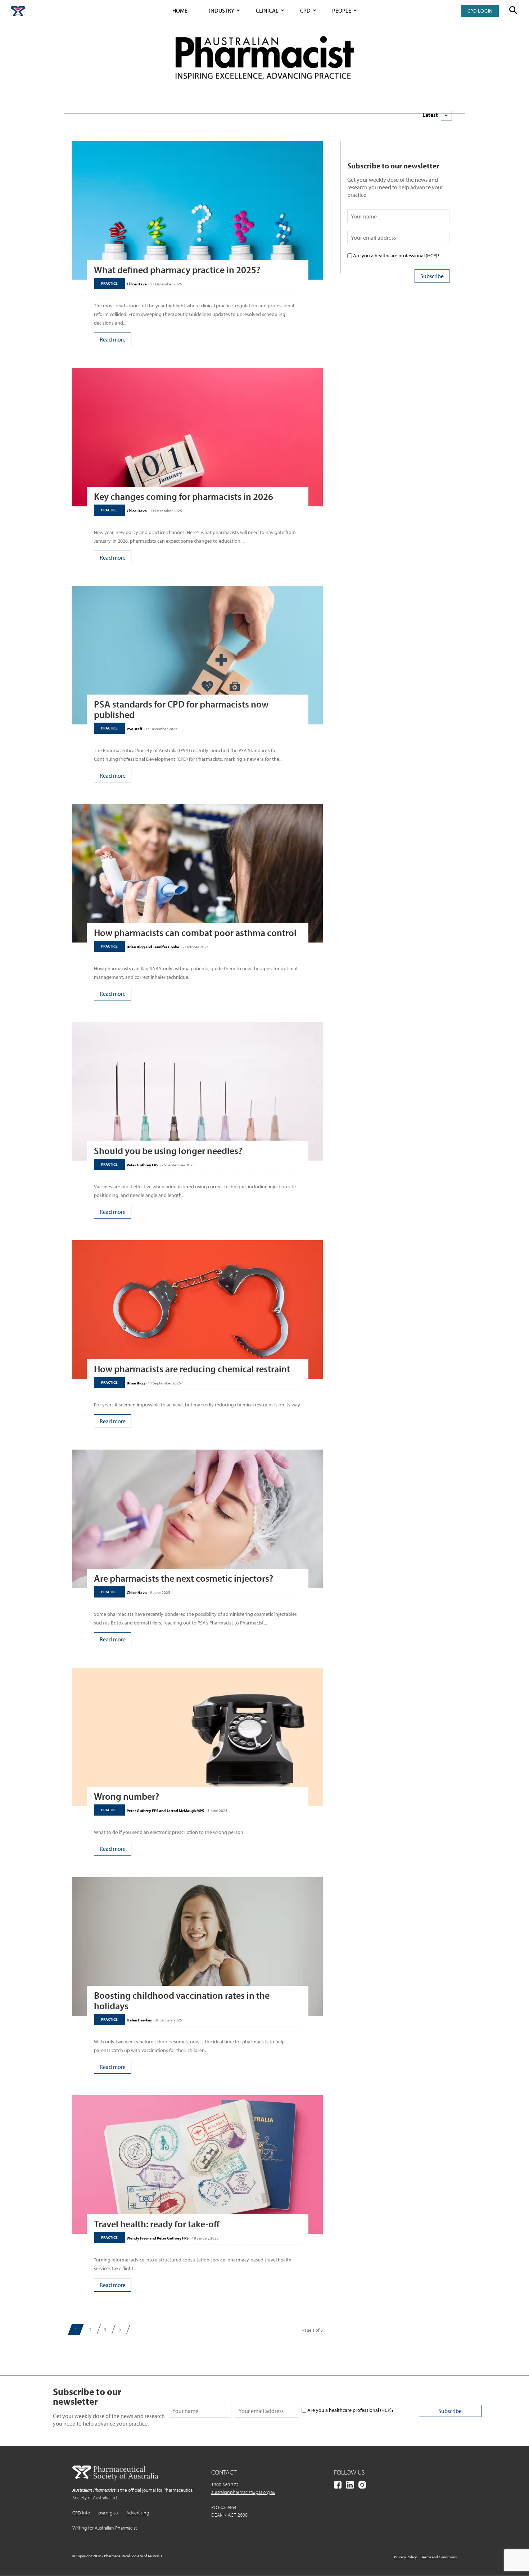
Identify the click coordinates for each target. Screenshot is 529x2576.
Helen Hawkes (139, 2020)
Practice (109, 283)
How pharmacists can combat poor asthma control (195, 933)
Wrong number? (126, 1796)
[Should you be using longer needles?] (198, 1091)
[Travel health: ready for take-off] (198, 2164)
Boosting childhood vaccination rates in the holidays (182, 2001)
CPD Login (480, 11)
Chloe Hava (137, 284)
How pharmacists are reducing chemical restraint (192, 1369)
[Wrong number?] (198, 1737)
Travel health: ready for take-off (157, 2224)
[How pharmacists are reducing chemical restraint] (198, 1309)
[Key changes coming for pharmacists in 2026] (198, 437)
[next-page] (120, 2330)
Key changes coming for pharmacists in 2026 (184, 496)
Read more (113, 339)
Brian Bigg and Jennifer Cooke (153, 947)
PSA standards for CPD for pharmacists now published (181, 709)
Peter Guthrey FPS (143, 1165)
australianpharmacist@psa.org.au (243, 2492)
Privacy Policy (405, 2557)
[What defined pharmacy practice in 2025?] (198, 210)
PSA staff (134, 729)
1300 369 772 (225, 2485)
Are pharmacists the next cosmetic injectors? (184, 1578)
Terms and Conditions (439, 2557)
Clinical (267, 10)
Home (180, 10)
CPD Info (81, 2513)
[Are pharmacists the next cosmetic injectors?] (198, 1519)
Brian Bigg (136, 1383)
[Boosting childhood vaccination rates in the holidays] (198, 1946)
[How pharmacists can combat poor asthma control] (198, 873)
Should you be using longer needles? (168, 1151)
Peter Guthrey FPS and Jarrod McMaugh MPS (165, 1811)
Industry (222, 10)
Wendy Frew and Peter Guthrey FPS (158, 2238)
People (342, 10)
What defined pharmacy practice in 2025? (177, 270)
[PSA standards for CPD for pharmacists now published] (198, 655)
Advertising (138, 2513)
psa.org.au (108, 2513)
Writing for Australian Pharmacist (105, 2528)
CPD (305, 10)
